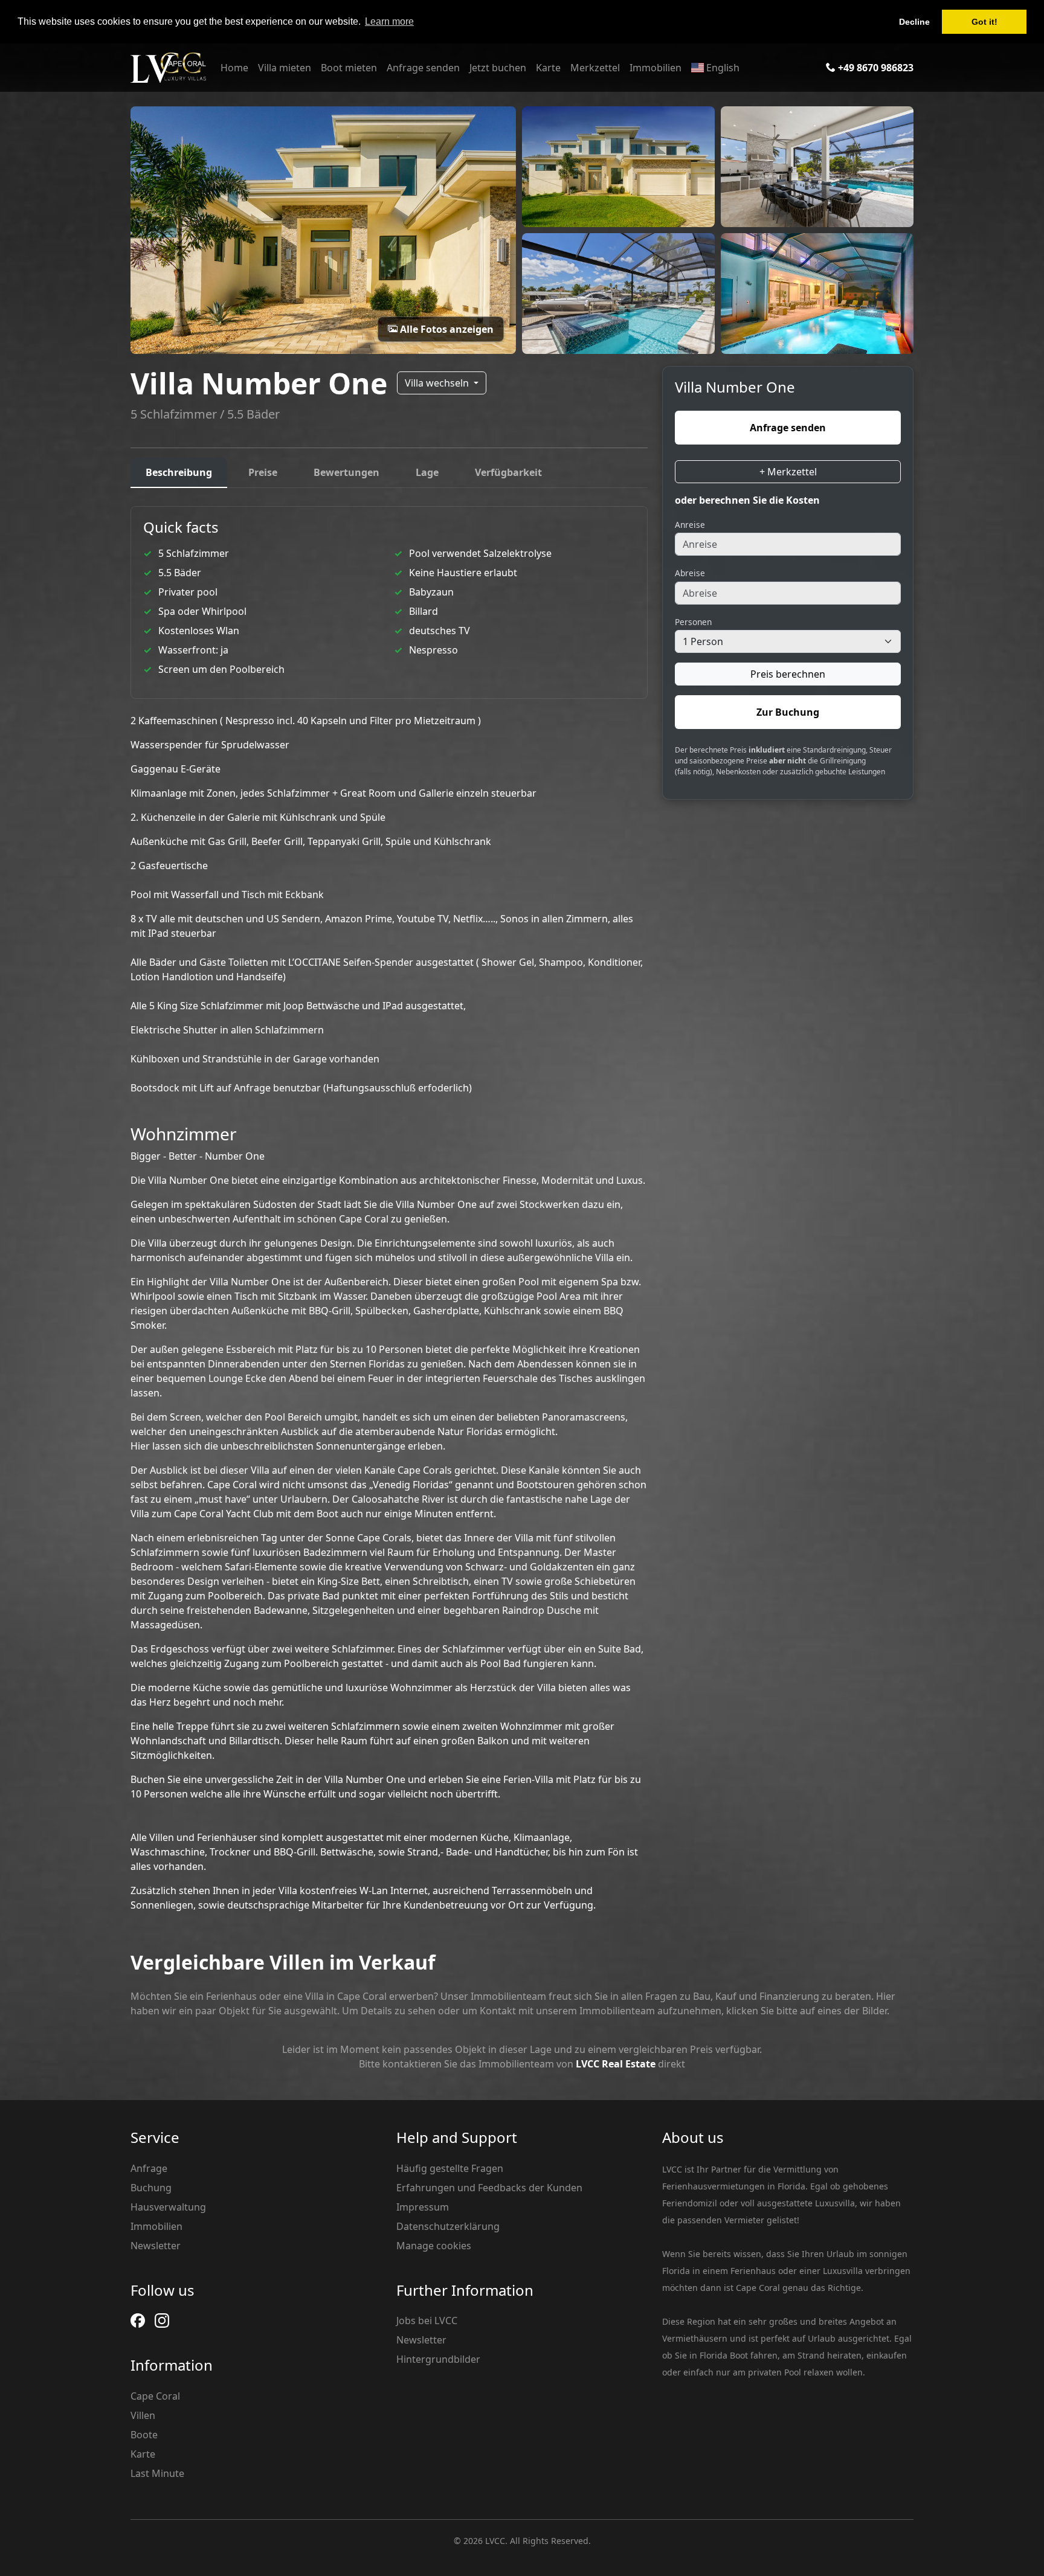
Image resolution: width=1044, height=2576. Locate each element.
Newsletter (156, 2246)
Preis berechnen (788, 673)
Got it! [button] (984, 22)
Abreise (690, 573)
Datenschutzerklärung (448, 2226)
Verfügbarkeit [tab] (508, 472)
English (722, 68)
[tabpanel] (389, 1209)
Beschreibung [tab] (179, 472)
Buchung (151, 2188)
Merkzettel (595, 68)
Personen (693, 621)
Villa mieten (285, 68)
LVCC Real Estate (616, 2064)
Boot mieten (349, 68)
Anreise (690, 524)
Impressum (423, 2207)
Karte (548, 68)
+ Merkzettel (788, 471)
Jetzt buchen (498, 68)
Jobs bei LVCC (427, 2321)
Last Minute (157, 2473)
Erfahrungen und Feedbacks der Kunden (489, 2188)
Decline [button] (914, 22)
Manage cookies (434, 2246)
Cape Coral (155, 2396)
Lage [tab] (427, 472)
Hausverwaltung (168, 2207)
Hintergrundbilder (438, 2359)
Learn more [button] (389, 21)
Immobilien (656, 68)
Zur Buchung (788, 711)
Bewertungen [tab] (346, 472)
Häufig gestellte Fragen (450, 2168)
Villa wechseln (438, 383)
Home (234, 68)
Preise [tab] (263, 472)
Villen (143, 2415)
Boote (144, 2435)
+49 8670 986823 (875, 68)
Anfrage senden (423, 68)
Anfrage (149, 2168)
